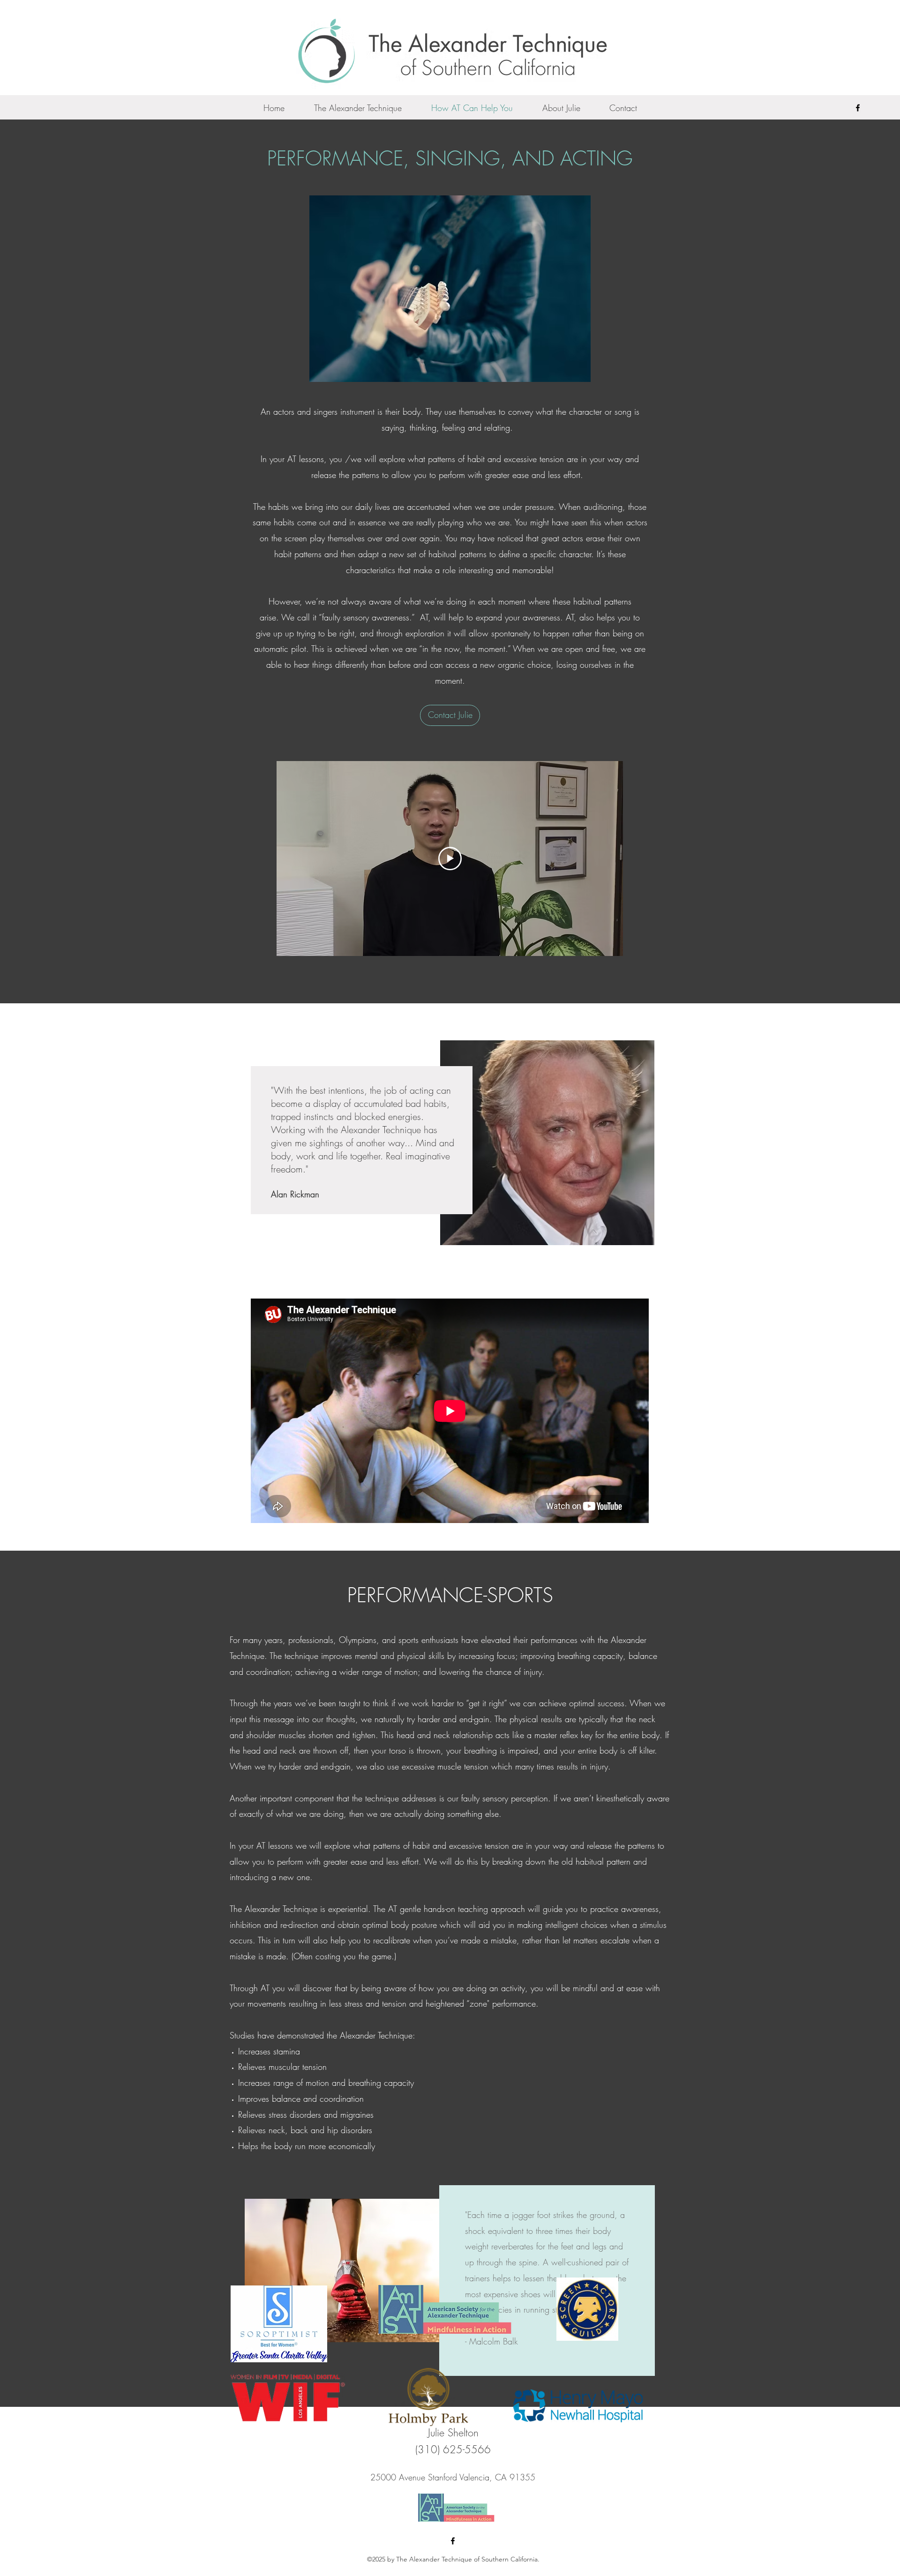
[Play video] (450, 859)
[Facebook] (858, 108)
